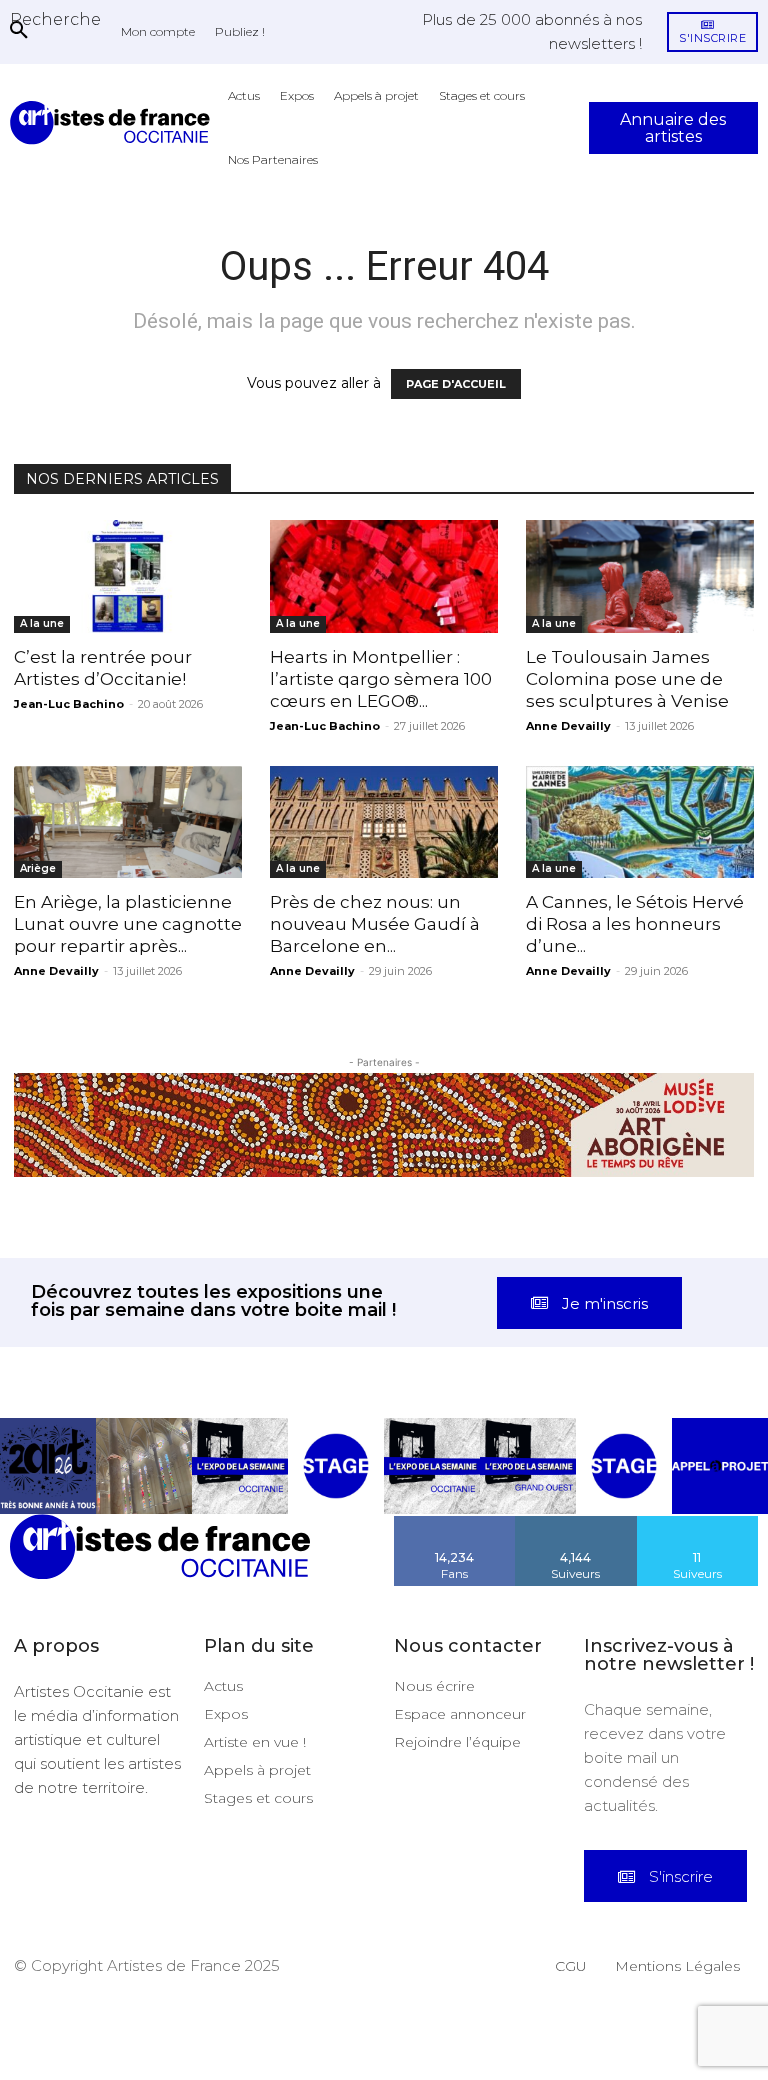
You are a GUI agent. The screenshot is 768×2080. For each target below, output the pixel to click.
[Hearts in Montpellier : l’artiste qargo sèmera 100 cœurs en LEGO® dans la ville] (384, 576)
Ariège (38, 868)
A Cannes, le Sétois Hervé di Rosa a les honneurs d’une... (635, 924)
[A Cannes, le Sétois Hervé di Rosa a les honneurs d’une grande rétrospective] (640, 822)
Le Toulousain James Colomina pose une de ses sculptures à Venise (627, 679)
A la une (42, 623)
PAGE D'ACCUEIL (456, 384)
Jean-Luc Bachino (69, 704)
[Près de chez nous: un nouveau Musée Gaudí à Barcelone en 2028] (384, 822)
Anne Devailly (568, 726)
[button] (55, 19)
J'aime (455, 1523)
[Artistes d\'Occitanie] (114, 122)
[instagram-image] (48, 1466)
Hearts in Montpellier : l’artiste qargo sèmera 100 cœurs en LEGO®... (381, 679)
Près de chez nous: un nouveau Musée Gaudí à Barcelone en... (375, 924)
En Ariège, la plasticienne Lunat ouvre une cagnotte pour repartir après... (128, 924)
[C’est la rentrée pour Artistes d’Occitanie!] (128, 576)
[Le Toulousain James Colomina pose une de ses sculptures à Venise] (640, 576)
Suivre (576, 1523)
